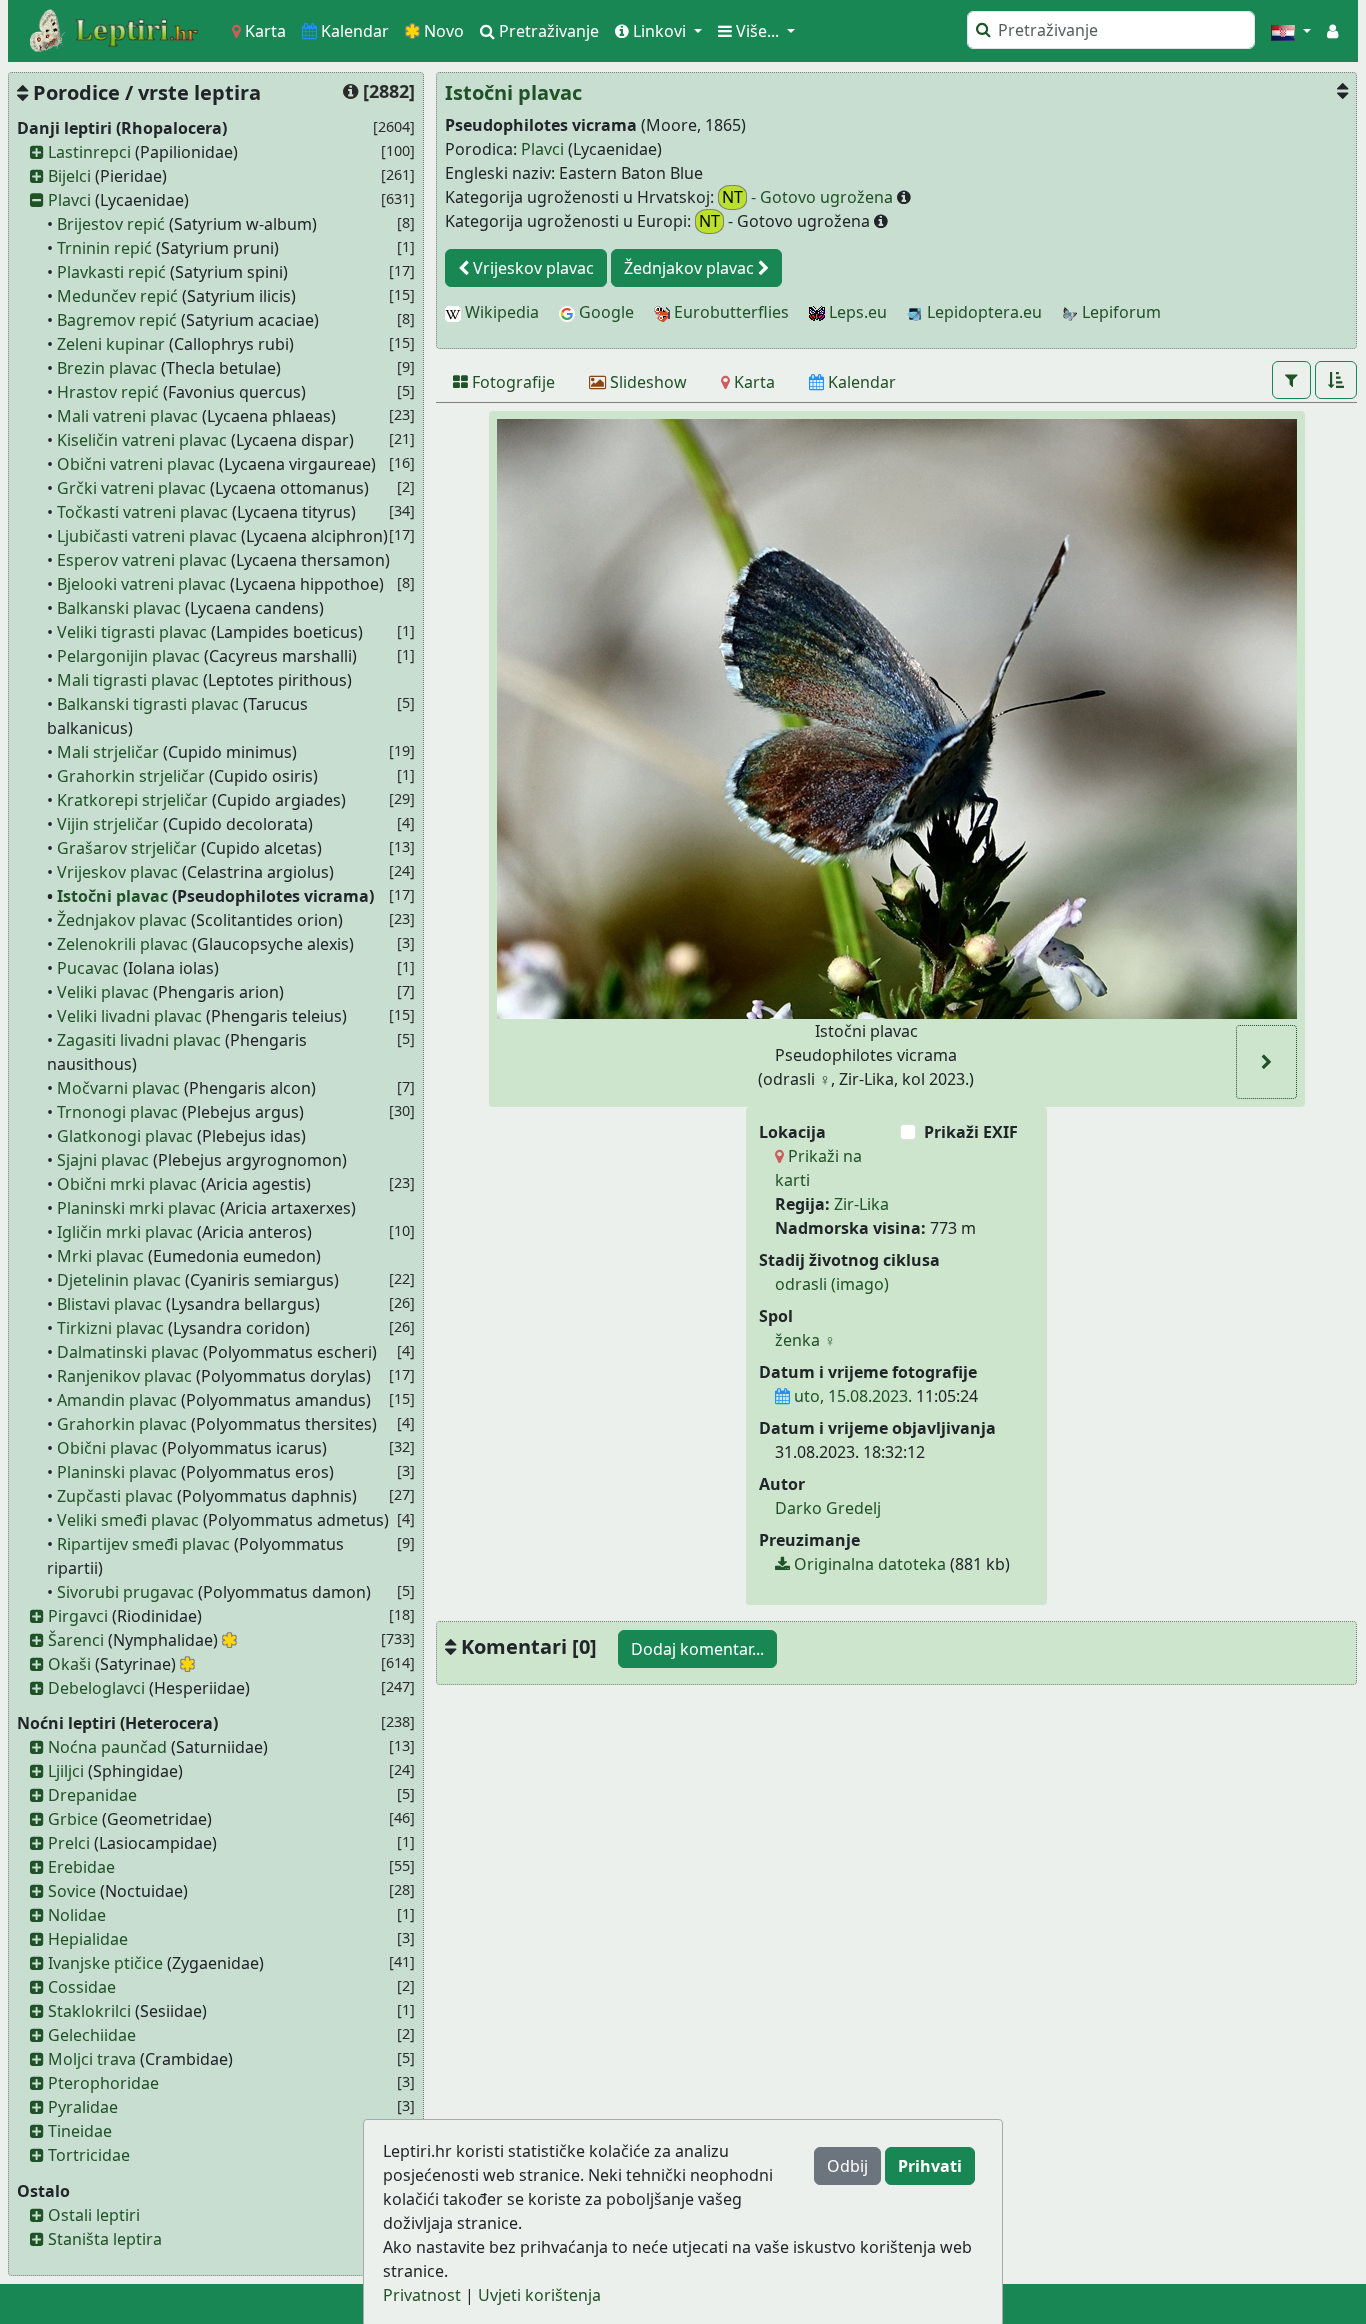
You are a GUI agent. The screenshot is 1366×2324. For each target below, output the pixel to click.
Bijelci (69, 176)
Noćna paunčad (107, 1747)
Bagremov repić (117, 320)
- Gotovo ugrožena (809, 197)
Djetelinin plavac (119, 1280)
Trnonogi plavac (117, 1112)
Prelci (69, 1843)
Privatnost (422, 2295)
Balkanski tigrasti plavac (148, 704)
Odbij (847, 2166)
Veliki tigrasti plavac (132, 632)
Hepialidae (88, 1939)
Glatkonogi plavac (125, 1136)
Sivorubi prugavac (125, 1592)
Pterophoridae (103, 2083)
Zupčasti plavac (115, 1496)
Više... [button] (757, 31)
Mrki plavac (100, 1256)
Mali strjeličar (108, 752)
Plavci (69, 200)
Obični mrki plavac (127, 1184)
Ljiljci (66, 1771)
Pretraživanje (547, 31)
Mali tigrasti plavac (128, 680)
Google (604, 312)
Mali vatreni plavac (127, 416)
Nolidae (77, 1915)
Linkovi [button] (659, 31)
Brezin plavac (107, 368)
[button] (1291, 31)
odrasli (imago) (832, 1284)
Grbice (73, 1819)
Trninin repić (104, 248)
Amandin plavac (117, 1400)
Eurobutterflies (729, 312)
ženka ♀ (805, 1340)
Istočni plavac (112, 896)
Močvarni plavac (118, 1088)
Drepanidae (92, 1795)
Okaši (69, 1664)
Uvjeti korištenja (539, 2295)
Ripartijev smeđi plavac (143, 1544)
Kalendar (353, 31)
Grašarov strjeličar (127, 848)
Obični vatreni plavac (136, 464)
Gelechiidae (92, 2035)
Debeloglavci (96, 1688)
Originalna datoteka (868, 1564)
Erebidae (81, 1867)
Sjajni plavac (103, 1160)
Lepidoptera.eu (982, 312)
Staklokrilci (89, 2011)
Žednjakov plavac (122, 920)
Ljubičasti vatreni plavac (147, 536)
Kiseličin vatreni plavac (142, 440)
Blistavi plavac (109, 1304)
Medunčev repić (117, 296)
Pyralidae (83, 2107)
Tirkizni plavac (110, 1328)
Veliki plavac (103, 992)
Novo (442, 31)
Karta (263, 31)
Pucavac (88, 968)
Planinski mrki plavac (136, 1208)
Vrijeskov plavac (117, 872)
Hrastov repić (108, 392)
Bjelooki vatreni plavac (141, 584)
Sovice (72, 1891)
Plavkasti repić (111, 272)
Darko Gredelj (828, 1508)
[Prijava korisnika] (1332, 31)
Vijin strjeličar (108, 824)
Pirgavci (78, 1616)
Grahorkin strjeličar (131, 776)
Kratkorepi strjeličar (132, 800)
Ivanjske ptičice (105, 1963)
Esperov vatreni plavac (142, 560)
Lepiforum (1119, 312)
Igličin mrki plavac (125, 1232)
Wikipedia (500, 312)
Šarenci (76, 1640)
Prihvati (930, 2166)
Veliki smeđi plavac (128, 1520)
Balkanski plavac (119, 608)
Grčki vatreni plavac (131, 488)
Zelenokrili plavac (122, 944)
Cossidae (82, 1987)
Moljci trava (92, 2059)
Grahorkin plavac (122, 1424)
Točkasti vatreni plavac (142, 512)
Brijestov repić (111, 224)
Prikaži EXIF (971, 1132)
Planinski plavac (117, 1472)
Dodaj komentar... (697, 1649)
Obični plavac (107, 1448)
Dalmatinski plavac (128, 1352)
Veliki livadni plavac (129, 1016)
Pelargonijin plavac (128, 656)
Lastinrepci (89, 152)
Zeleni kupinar (111, 344)
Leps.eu (856, 312)
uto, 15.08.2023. (851, 1396)
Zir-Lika (861, 1204)
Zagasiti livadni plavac (139, 1040)
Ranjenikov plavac (124, 1376)
